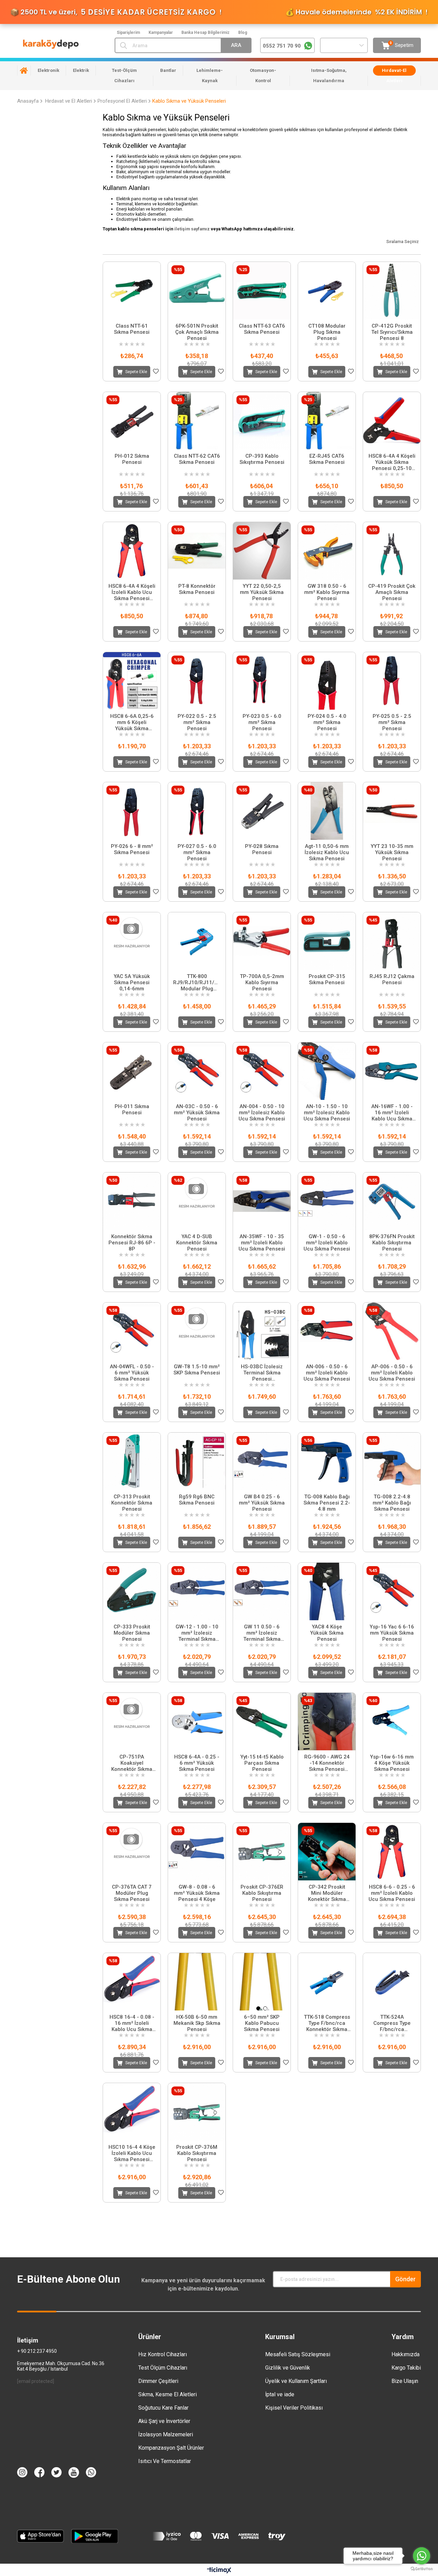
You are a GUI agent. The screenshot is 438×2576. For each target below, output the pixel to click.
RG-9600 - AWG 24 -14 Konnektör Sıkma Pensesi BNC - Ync (327, 1763)
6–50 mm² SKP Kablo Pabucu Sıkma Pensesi (262, 2023)
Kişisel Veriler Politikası (294, 2408)
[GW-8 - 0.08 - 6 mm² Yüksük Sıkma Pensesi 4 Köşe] (197, 1852)
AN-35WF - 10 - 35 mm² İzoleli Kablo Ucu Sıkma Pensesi (262, 1243)
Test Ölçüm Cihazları (163, 2368)
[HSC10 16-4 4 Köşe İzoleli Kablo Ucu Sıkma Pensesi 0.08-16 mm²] (132, 2112)
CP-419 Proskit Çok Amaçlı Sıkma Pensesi (392, 592)
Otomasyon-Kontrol (263, 75)
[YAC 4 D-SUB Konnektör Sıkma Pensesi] (197, 1201)
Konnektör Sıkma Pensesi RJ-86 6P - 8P (132, 1243)
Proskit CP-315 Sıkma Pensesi (327, 979)
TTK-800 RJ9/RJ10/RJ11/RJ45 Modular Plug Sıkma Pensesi (197, 982)
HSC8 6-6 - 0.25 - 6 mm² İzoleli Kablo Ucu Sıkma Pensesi (392, 1893)
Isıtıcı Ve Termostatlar (165, 2461)
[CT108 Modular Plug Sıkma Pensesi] (327, 291)
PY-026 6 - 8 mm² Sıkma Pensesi (132, 849)
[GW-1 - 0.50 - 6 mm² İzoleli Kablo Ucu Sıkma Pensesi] (327, 1201)
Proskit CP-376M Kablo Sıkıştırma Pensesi (197, 2153)
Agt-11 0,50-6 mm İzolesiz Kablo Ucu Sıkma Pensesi (327, 852)
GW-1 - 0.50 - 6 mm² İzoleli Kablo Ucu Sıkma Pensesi (327, 1243)
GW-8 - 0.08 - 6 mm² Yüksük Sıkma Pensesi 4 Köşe (197, 1893)
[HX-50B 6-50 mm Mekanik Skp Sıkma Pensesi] (197, 1982)
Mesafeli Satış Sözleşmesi (298, 2354)
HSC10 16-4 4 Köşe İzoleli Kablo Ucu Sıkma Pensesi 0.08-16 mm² (132, 2153)
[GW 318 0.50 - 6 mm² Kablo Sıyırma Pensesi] (327, 551)
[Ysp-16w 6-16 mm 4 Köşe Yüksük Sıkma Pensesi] (392, 1722)
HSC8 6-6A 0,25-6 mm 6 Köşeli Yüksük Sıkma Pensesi (132, 722)
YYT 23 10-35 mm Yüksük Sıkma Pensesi (392, 852)
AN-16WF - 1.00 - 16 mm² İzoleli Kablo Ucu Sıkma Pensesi (392, 1113)
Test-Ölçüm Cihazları (124, 75)
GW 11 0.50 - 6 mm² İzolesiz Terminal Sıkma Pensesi (262, 1633)
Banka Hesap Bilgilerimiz (205, 33)
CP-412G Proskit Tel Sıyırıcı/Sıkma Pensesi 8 (392, 332)
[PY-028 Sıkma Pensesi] (262, 811)
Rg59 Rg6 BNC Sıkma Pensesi (197, 1500)
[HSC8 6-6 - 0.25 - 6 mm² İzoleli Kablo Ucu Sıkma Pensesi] (392, 1852)
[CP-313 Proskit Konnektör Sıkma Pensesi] (132, 1461)
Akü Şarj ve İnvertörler (164, 2421)
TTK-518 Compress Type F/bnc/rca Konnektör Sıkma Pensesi (327, 2023)
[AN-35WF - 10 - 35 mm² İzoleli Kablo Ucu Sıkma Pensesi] (262, 1201)
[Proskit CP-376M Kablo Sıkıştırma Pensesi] (197, 2112)
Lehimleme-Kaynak (210, 75)
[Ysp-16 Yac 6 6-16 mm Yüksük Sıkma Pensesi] (392, 1591)
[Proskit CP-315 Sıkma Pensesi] (327, 941)
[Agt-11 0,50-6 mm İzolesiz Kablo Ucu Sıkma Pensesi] (327, 811)
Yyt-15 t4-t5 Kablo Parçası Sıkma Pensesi (262, 1763)
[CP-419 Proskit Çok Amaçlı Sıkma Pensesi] (392, 551)
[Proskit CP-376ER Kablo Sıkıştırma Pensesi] (262, 1852)
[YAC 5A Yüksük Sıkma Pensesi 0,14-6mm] (132, 941)
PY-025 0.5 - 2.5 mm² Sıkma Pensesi (392, 722)
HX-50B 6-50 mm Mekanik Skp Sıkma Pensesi (197, 2023)
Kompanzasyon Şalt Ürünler (171, 2448)
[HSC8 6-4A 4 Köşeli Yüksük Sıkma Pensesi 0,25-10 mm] (392, 421)
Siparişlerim (128, 33)
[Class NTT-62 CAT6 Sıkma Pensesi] (197, 421)
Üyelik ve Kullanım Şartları (296, 2381)
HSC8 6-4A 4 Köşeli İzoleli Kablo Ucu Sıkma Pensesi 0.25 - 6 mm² (132, 592)
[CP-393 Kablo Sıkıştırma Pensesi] (262, 421)
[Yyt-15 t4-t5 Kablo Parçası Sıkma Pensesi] (262, 1722)
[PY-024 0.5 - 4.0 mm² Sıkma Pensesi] (327, 681)
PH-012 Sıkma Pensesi (132, 459)
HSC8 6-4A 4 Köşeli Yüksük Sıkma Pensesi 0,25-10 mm (392, 462)
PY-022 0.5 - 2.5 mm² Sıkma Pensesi (197, 722)
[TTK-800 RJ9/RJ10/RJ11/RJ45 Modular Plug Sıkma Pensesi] (197, 941)
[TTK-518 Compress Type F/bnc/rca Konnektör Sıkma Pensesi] (327, 1982)
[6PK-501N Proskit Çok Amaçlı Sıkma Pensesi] (197, 291)
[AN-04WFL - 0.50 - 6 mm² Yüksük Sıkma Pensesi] (132, 1331)
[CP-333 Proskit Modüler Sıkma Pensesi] (132, 1591)
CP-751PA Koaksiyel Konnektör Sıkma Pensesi (132, 1763)
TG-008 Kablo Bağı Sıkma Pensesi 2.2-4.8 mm (327, 1503)
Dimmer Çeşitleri (158, 2381)
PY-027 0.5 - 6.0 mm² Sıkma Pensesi (197, 852)
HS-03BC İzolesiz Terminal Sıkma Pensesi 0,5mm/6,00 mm (262, 1373)
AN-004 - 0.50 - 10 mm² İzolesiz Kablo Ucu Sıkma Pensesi (262, 1113)
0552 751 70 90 (282, 46)
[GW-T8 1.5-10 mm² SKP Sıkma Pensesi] (197, 1331)
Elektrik (81, 70)
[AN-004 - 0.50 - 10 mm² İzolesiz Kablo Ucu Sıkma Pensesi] (262, 1071)
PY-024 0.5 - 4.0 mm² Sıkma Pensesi (327, 722)
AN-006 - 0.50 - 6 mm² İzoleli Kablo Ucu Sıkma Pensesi (327, 1373)
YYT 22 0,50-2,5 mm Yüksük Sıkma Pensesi (262, 592)
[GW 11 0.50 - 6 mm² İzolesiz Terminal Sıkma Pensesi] (262, 1591)
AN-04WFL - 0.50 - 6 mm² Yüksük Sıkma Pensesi (132, 1373)
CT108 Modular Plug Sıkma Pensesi (327, 332)
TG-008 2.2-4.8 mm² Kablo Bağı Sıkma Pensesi (392, 1503)
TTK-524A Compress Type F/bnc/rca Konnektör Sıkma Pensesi (392, 2023)
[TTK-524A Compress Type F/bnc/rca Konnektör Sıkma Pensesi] (392, 1982)
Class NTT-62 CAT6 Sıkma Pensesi (197, 459)
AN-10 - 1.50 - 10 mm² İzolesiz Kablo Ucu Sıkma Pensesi (327, 1113)
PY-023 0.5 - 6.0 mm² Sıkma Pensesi (262, 722)
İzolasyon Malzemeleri (166, 2434)
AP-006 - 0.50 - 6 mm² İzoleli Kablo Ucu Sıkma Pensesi (392, 1373)
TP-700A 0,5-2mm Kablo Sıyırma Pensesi (262, 982)
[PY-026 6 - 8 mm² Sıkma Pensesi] (132, 811)
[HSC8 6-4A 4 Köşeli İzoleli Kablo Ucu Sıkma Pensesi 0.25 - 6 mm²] (132, 551)
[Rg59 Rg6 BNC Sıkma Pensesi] (197, 1461)
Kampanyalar (161, 33)
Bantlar (168, 70)
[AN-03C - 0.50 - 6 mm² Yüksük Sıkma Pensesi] (197, 1071)
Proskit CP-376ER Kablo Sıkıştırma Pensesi (262, 1893)
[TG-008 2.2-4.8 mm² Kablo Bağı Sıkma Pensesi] (392, 1461)
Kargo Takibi (406, 2368)
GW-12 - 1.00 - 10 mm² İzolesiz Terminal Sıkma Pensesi (197, 1633)
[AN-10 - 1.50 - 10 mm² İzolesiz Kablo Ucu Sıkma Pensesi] (327, 1071)
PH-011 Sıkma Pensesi (132, 1109)
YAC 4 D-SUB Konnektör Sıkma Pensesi (197, 1243)
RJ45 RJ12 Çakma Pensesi (392, 979)
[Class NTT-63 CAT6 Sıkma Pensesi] (262, 291)
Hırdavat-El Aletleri (394, 75)
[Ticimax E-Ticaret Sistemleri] (219, 2571)
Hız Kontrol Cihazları (163, 2354)
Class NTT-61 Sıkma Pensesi (132, 329)
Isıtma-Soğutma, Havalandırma (329, 75)
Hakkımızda (405, 2354)
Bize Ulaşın (405, 2381)
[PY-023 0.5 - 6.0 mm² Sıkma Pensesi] (262, 681)
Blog (243, 33)
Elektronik (48, 70)
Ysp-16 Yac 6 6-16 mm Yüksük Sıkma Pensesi (392, 1633)
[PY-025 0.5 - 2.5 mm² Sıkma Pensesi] (392, 681)
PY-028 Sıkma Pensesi (262, 849)
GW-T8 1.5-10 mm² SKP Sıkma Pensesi (197, 1370)
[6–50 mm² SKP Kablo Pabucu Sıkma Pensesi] (262, 1982)
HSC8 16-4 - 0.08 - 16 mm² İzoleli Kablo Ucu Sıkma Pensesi (132, 2023)
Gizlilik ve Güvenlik (288, 2368)
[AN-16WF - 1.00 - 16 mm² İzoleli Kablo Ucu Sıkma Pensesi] (392, 1071)
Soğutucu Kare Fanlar (163, 2408)
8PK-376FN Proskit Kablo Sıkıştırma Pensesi (392, 1243)
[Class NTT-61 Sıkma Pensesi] (132, 291)
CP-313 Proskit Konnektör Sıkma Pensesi (132, 1503)
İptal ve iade (280, 2394)
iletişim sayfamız (192, 229)
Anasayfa (24, 71)
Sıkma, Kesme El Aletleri (168, 2394)
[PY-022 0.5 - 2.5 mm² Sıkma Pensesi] (197, 681)
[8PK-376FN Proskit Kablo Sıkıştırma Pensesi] (392, 1201)
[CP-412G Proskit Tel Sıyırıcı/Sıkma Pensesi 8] (392, 291)
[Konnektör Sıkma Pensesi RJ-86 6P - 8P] (132, 1201)
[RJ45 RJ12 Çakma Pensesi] (392, 941)
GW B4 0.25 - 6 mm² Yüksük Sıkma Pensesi (262, 1503)
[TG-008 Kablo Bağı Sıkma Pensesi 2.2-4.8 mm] (327, 1461)
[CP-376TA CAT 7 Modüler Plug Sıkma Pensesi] (132, 1852)
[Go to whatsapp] (422, 2556)
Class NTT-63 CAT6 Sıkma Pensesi (262, 329)
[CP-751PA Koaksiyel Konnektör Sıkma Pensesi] (132, 1722)
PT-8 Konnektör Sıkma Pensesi (197, 589)
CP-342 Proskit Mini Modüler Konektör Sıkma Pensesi (327, 1893)
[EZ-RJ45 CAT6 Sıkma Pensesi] (327, 421)
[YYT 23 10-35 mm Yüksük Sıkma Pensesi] (392, 811)
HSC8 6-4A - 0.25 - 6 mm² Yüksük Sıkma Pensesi (197, 1763)
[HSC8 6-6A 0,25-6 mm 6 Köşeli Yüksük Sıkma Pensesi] (132, 681)
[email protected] (36, 2381)
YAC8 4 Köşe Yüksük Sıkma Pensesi (327, 1633)
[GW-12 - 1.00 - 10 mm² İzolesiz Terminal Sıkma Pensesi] (197, 1591)
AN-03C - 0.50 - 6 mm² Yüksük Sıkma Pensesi (197, 1113)
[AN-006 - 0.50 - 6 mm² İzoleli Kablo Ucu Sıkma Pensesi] (327, 1331)
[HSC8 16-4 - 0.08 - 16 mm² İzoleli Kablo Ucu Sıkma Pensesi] (132, 1982)
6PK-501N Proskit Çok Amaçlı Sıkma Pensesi (197, 332)
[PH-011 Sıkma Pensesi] (132, 1071)
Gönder (405, 2279)
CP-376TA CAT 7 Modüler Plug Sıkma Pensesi (132, 1893)
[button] (258, 2008)
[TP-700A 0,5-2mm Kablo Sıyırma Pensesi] (262, 941)
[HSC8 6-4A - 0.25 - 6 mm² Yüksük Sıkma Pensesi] (197, 1722)
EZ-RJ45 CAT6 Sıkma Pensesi (327, 459)
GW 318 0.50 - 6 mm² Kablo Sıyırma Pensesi (327, 592)
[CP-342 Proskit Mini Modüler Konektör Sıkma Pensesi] (327, 1852)
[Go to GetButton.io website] (422, 2569)
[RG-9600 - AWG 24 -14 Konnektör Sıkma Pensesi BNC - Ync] (327, 1722)
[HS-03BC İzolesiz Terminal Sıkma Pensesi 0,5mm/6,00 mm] (262, 1331)
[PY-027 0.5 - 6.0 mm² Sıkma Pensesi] (197, 811)
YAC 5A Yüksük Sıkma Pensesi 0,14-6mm (132, 982)
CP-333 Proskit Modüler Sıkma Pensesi (132, 1633)
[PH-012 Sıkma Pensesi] (132, 421)
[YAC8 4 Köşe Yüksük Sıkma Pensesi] (327, 1591)
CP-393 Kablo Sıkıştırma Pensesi (262, 459)
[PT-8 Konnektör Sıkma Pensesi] (197, 551)
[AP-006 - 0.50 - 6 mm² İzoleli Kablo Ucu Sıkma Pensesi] (392, 1331)
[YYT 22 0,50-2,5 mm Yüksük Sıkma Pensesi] (262, 551)
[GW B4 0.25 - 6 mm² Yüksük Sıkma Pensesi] (262, 1461)
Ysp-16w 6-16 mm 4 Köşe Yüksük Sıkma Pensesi (392, 1763)
